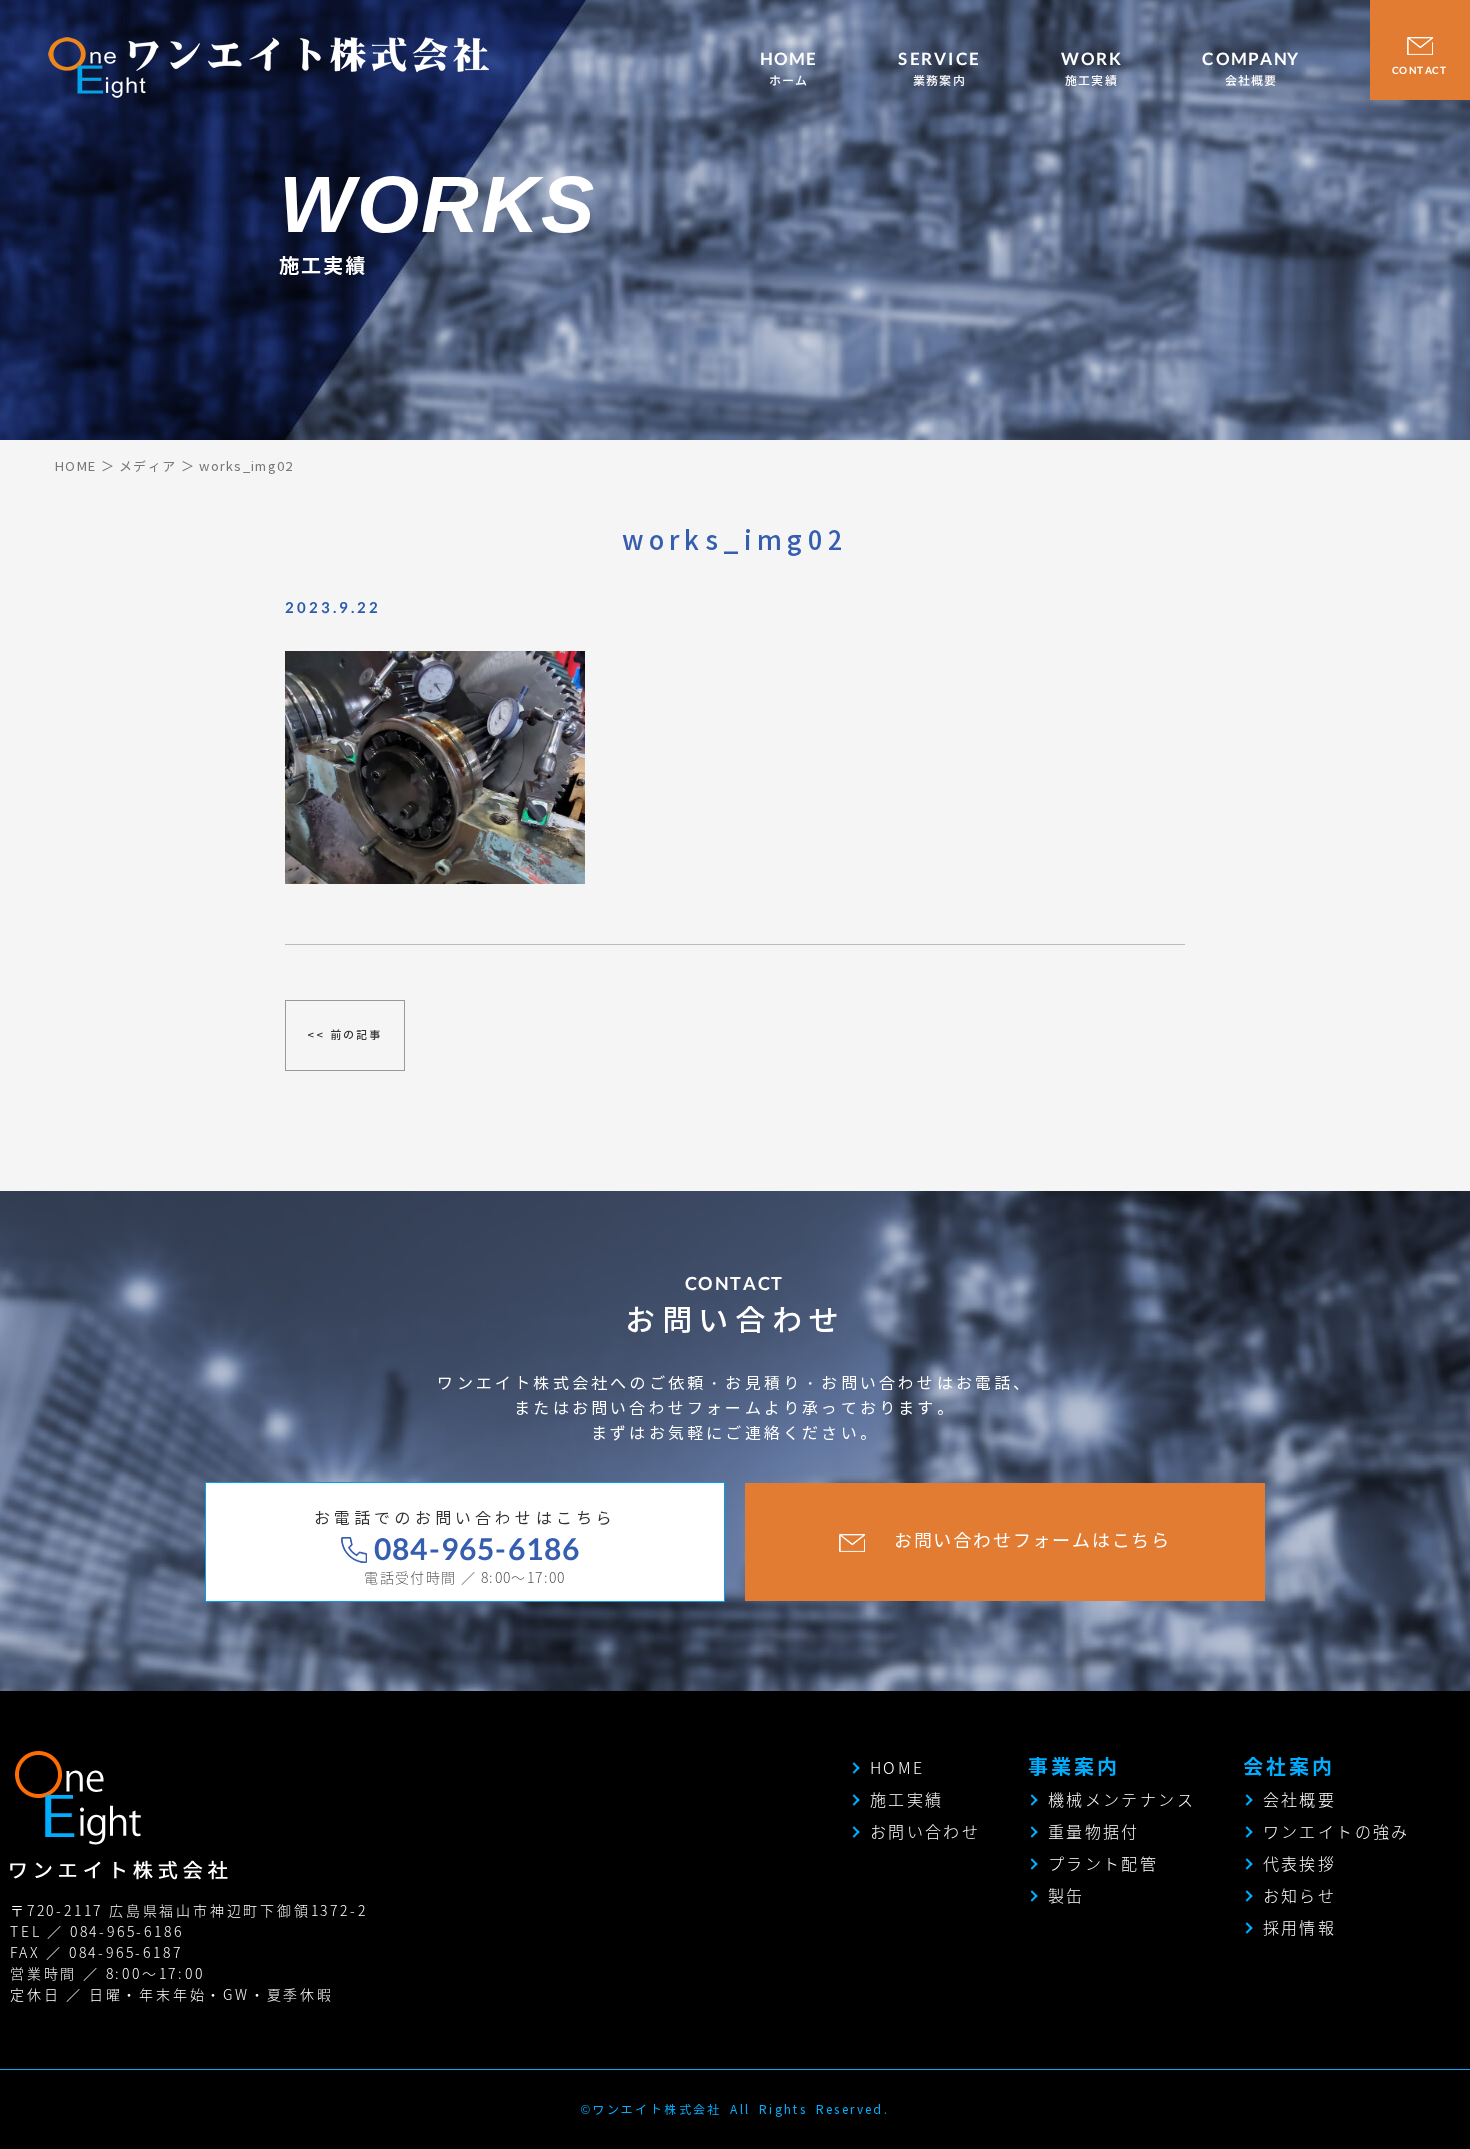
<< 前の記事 (344, 1035)
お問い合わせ (925, 1831)
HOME (789, 69)
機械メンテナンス (1121, 1799)
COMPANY (1251, 69)
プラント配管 (1103, 1863)
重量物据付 (1094, 1831)
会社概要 (1300, 1799)
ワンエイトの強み (1336, 1831)
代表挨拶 (1300, 1863)
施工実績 (907, 1799)
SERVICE (939, 69)
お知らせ (1300, 1895)
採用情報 (1300, 1927)
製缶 (1066, 1895)
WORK (1091, 69)
